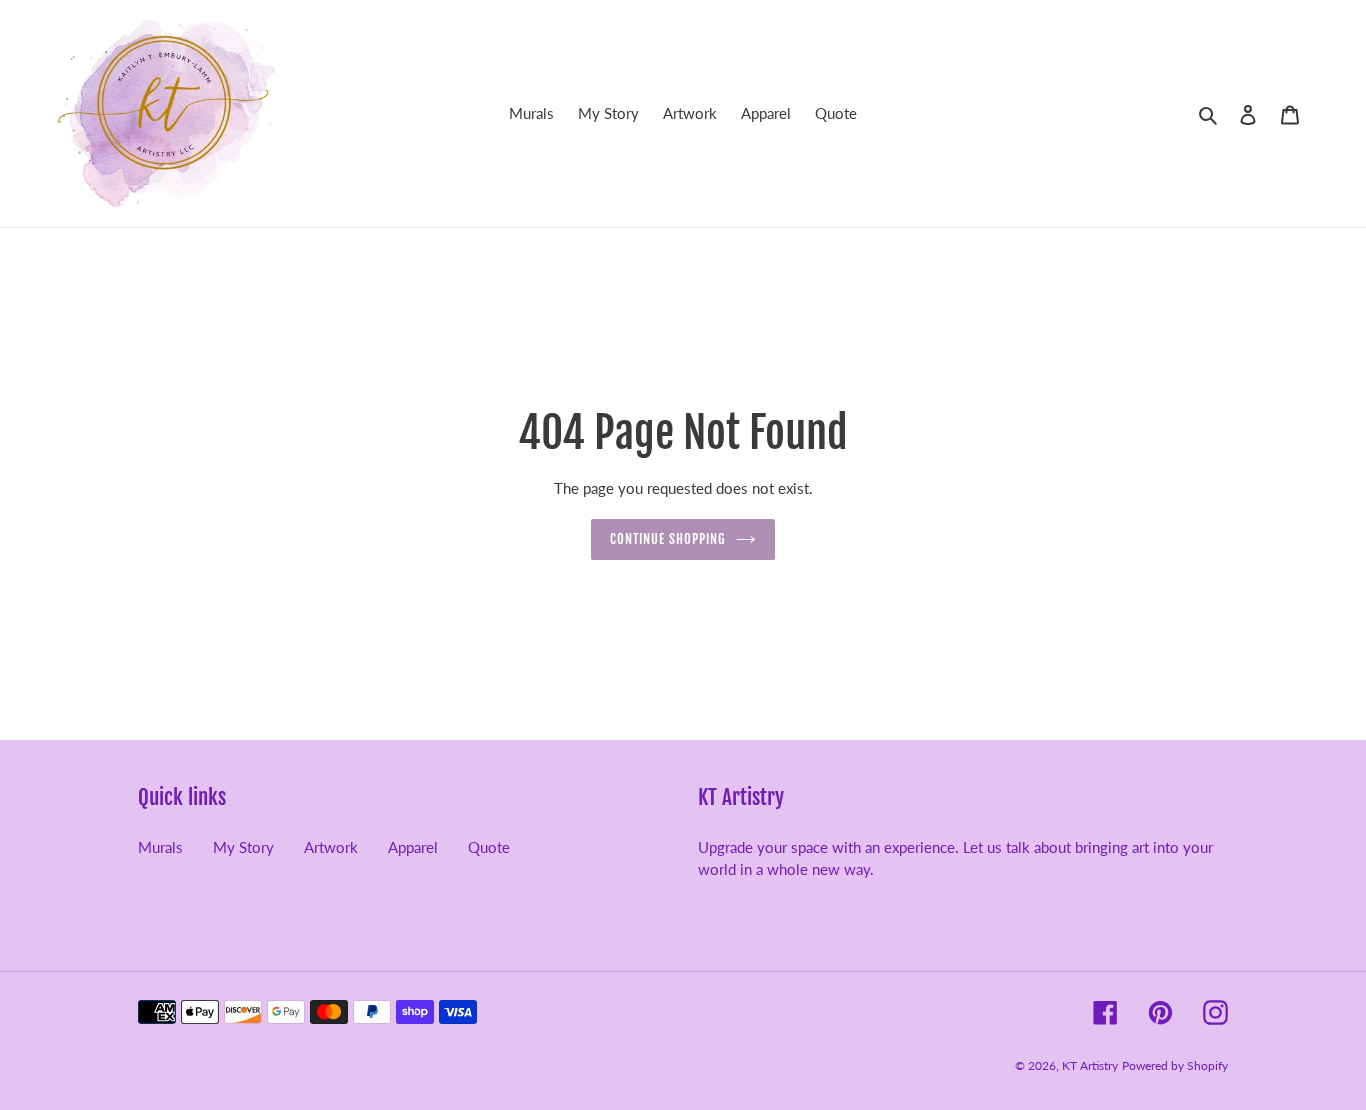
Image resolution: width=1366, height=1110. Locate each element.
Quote (489, 847)
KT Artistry (1090, 1065)
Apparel (413, 847)
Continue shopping (668, 539)
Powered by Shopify (1175, 1065)
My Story (243, 847)
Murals (160, 847)
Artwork (331, 847)
